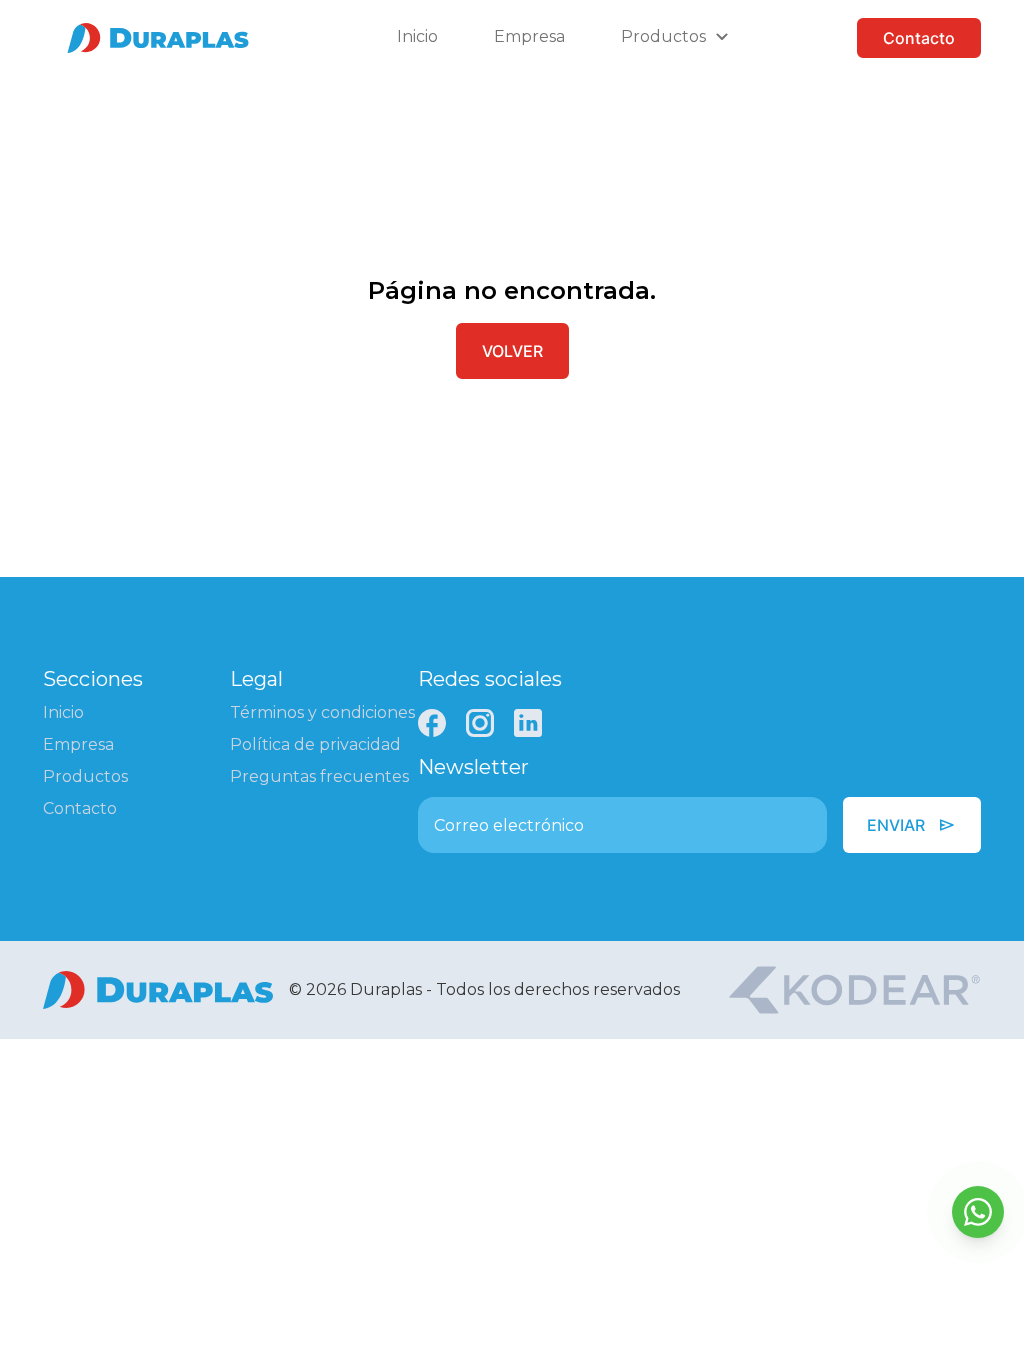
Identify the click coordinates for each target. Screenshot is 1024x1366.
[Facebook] (432, 723)
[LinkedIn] (528, 723)
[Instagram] (480, 723)
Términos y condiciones (322, 712)
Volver (512, 351)
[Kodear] (854, 990)
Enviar (912, 825)
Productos (85, 776)
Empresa (529, 36)
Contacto (919, 38)
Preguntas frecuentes (319, 776)
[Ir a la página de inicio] (158, 38)
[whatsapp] (978, 1212)
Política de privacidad (315, 744)
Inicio (417, 36)
